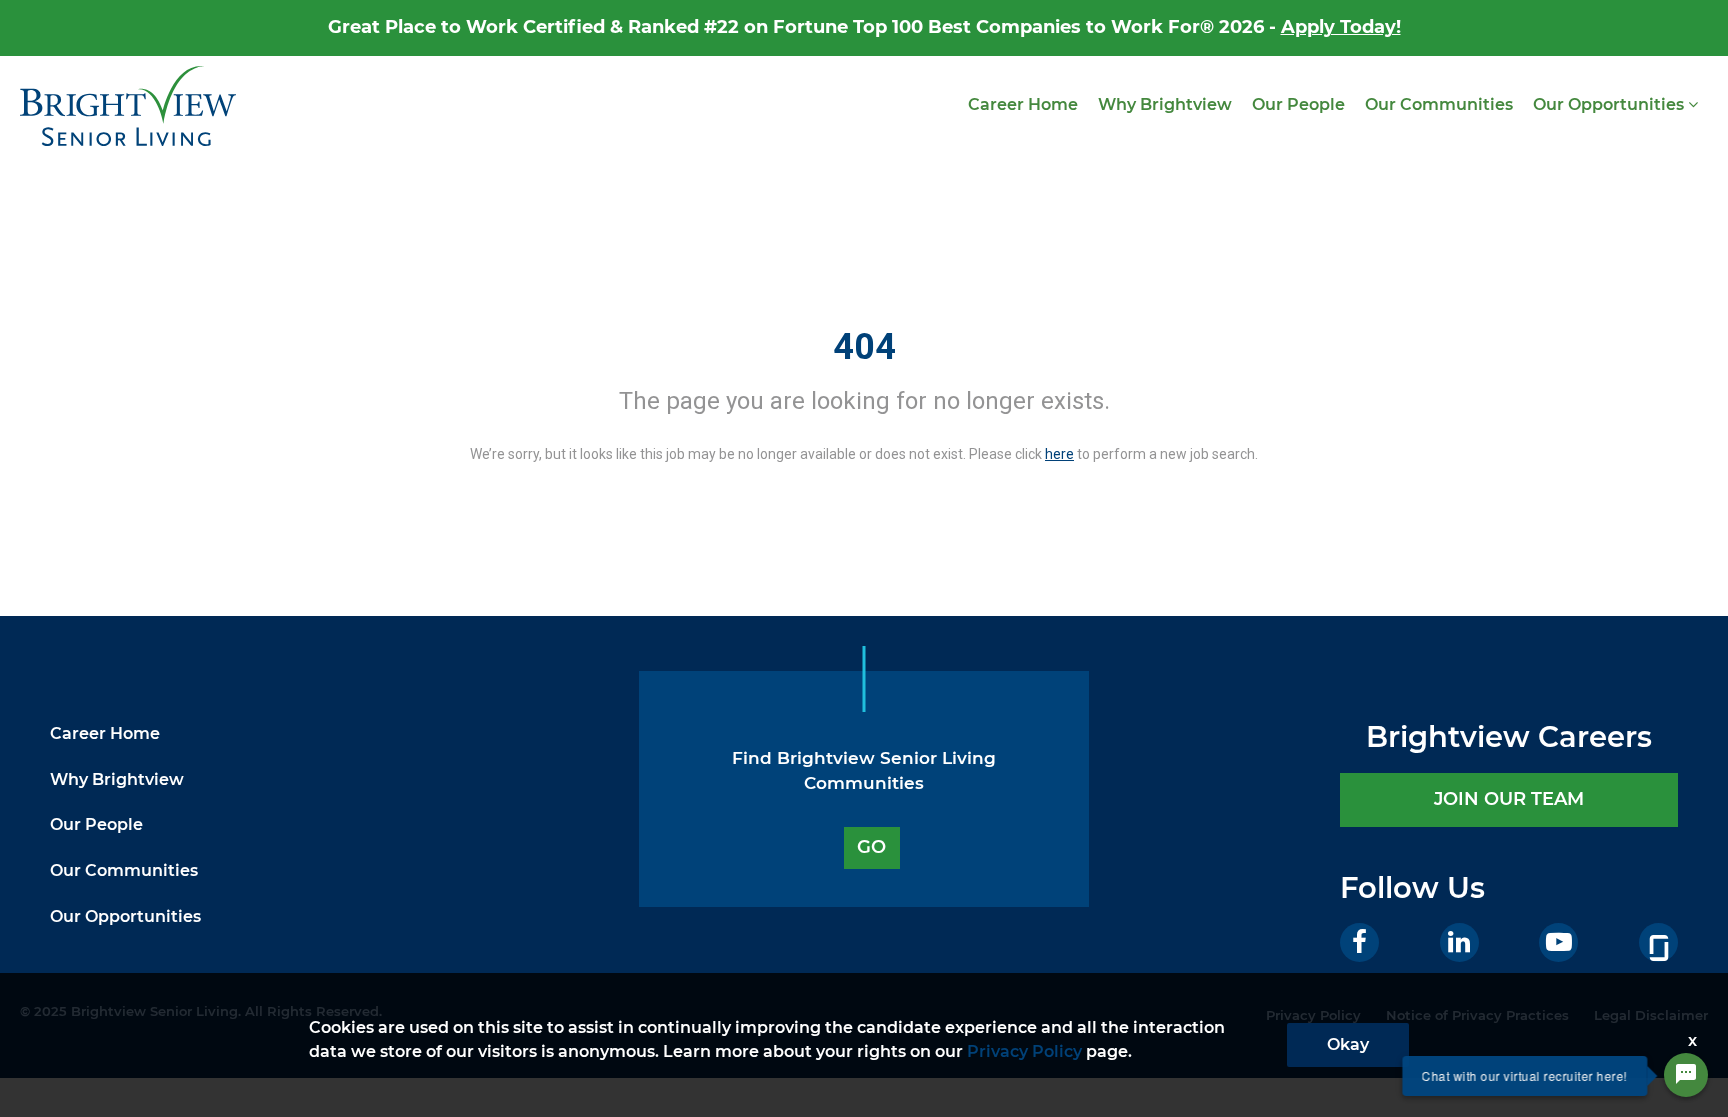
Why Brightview (1165, 104)
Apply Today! (1341, 27)
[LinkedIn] (1459, 942)
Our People (1298, 104)
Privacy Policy (1024, 1051)
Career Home (1023, 104)
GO (871, 847)
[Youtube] (1558, 942)
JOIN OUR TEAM (1509, 799)
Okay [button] (1348, 1044)
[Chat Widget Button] (1686, 1075)
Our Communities (1439, 104)
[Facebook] (1359, 942)
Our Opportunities (1610, 104)
